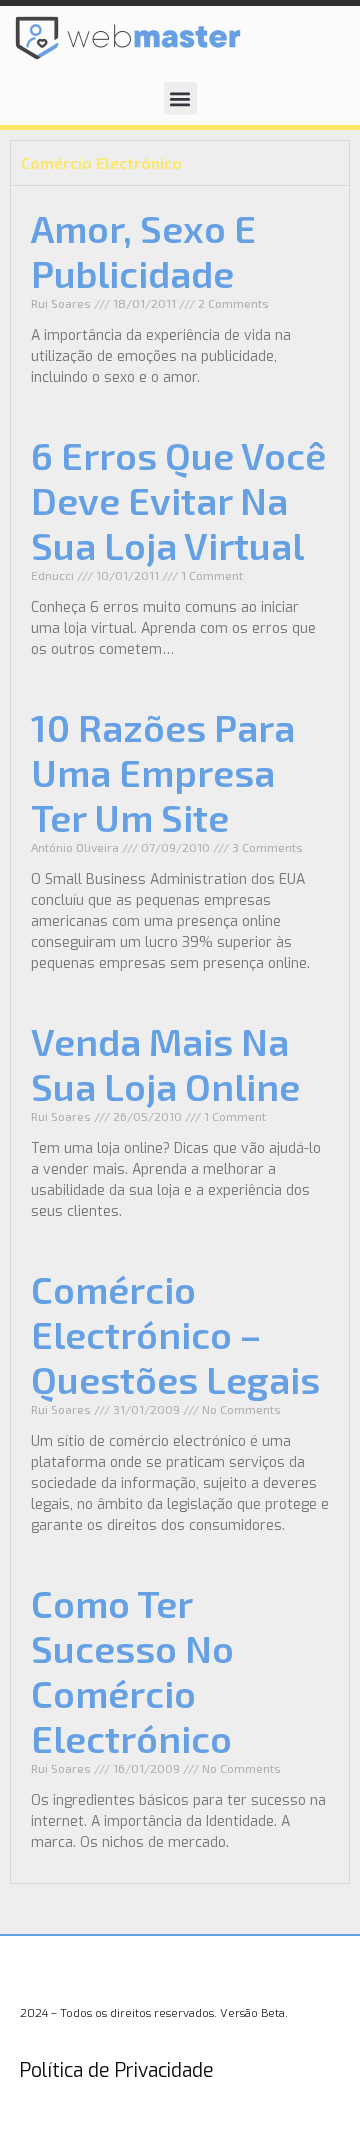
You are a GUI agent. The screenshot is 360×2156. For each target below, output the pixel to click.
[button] (180, 98)
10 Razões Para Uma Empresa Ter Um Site (163, 772)
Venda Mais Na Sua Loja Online (165, 1063)
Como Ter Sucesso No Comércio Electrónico (132, 1670)
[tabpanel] (180, 1034)
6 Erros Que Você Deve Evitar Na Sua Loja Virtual (178, 500)
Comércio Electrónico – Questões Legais (175, 1334)
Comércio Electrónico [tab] (101, 162)
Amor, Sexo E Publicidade (143, 250)
